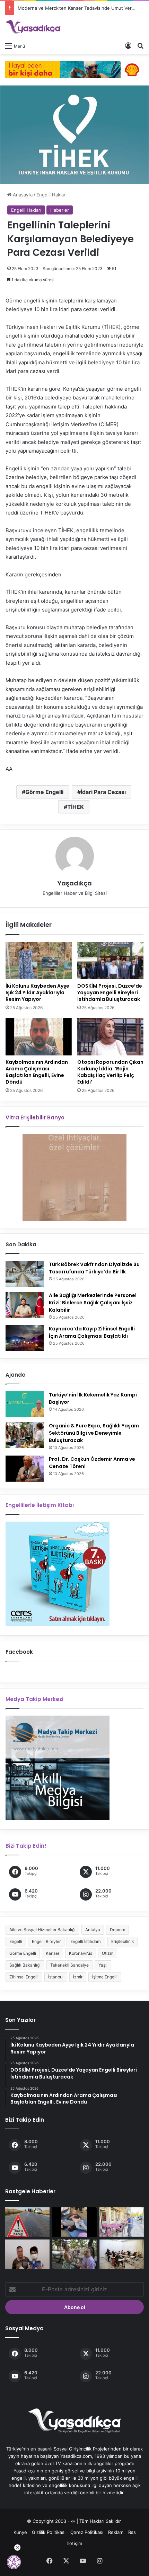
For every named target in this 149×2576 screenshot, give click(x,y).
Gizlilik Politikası (49, 2532)
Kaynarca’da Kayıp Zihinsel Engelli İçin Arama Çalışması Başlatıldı (92, 1332)
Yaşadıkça (75, 883)
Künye (20, 2532)
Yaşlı (103, 1965)
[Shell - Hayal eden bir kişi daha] (74, 69)
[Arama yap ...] (140, 46)
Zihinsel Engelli (24, 1977)
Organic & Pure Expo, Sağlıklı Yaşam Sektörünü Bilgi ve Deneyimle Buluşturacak (94, 1433)
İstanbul (56, 1977)
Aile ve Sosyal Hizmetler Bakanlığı (42, 1930)
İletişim (75, 2543)
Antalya (93, 1930)
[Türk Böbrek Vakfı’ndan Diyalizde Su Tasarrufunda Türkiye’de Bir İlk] (25, 1274)
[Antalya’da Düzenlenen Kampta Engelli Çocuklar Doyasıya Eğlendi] (74, 2254)
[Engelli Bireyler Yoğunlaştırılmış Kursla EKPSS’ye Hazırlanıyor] (122, 2254)
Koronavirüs (81, 1953)
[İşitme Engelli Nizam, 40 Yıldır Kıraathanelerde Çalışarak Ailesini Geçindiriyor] (122, 2222)
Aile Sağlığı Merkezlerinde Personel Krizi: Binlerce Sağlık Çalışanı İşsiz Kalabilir (93, 1303)
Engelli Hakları (51, 195)
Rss (132, 2532)
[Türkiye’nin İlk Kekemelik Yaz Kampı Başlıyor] (25, 1404)
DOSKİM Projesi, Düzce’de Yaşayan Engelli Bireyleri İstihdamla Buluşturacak (110, 993)
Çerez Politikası (87, 2532)
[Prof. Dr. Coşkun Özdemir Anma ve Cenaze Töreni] (25, 1469)
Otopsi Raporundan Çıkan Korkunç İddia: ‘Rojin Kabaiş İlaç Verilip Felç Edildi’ (110, 1072)
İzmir (78, 1977)
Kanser (52, 1953)
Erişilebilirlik (123, 1941)
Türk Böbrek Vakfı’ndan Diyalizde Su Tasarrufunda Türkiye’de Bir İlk (94, 1268)
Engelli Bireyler (46, 1941)
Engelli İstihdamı (86, 1941)
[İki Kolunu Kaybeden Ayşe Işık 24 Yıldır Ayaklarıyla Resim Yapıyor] (39, 961)
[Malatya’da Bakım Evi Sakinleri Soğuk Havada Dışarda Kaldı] (74, 2222)
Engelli (16, 1941)
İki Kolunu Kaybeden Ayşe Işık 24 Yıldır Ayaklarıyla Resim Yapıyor (37, 993)
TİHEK (76, 807)
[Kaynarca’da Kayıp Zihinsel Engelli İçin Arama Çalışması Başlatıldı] (25, 1338)
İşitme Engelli (105, 1977)
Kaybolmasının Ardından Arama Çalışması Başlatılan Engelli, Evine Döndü (37, 1072)
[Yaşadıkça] (33, 27)
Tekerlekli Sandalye (69, 1965)
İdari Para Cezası (103, 792)
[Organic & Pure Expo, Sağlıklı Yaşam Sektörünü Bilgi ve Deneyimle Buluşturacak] (25, 1435)
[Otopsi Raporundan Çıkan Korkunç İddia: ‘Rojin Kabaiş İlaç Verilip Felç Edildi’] (110, 1037)
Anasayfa (22, 195)
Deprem (117, 1930)
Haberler (60, 210)
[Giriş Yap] (128, 46)
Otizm (108, 1953)
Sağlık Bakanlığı (25, 1965)
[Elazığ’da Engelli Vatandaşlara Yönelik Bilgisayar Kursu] (27, 2254)
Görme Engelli (44, 792)
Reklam (116, 2532)
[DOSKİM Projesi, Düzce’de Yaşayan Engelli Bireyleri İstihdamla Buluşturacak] (110, 961)
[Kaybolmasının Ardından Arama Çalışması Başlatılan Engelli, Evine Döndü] (39, 1037)
